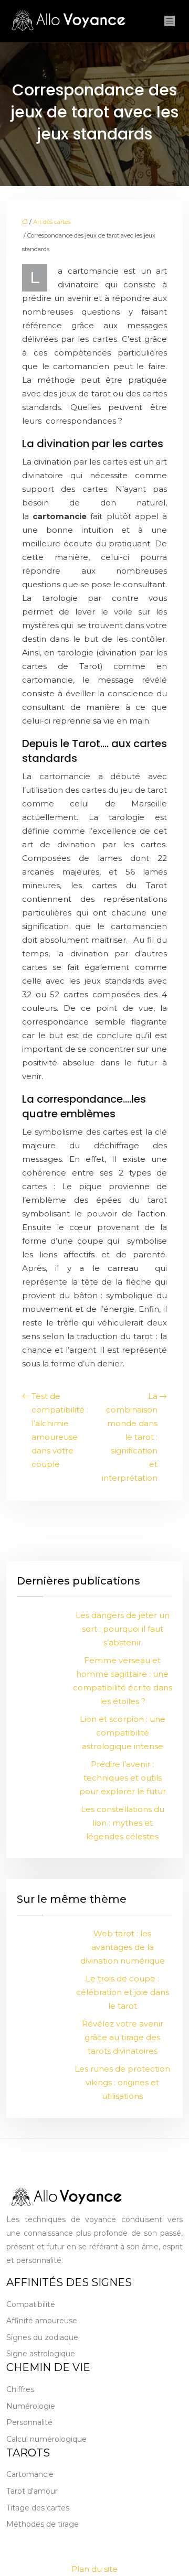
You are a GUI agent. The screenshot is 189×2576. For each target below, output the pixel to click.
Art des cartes (52, 222)
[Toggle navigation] (170, 21)
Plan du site (94, 2569)
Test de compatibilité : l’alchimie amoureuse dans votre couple (60, 1430)
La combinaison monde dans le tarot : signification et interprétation (130, 1437)
